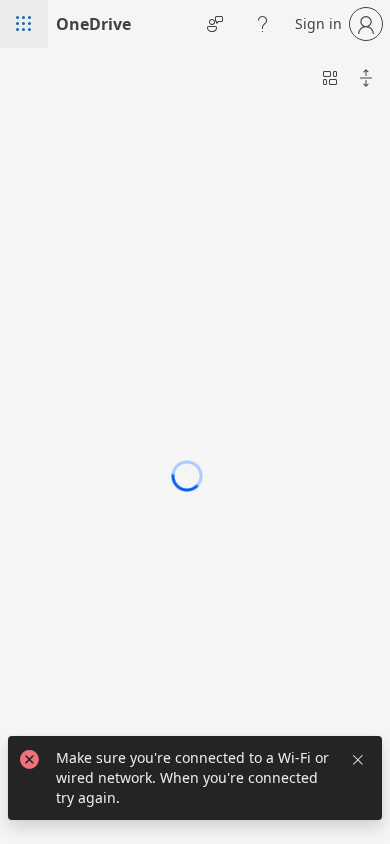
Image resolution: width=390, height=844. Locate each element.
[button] (24, 24)
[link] (93, 24)
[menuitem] (330, 78)
